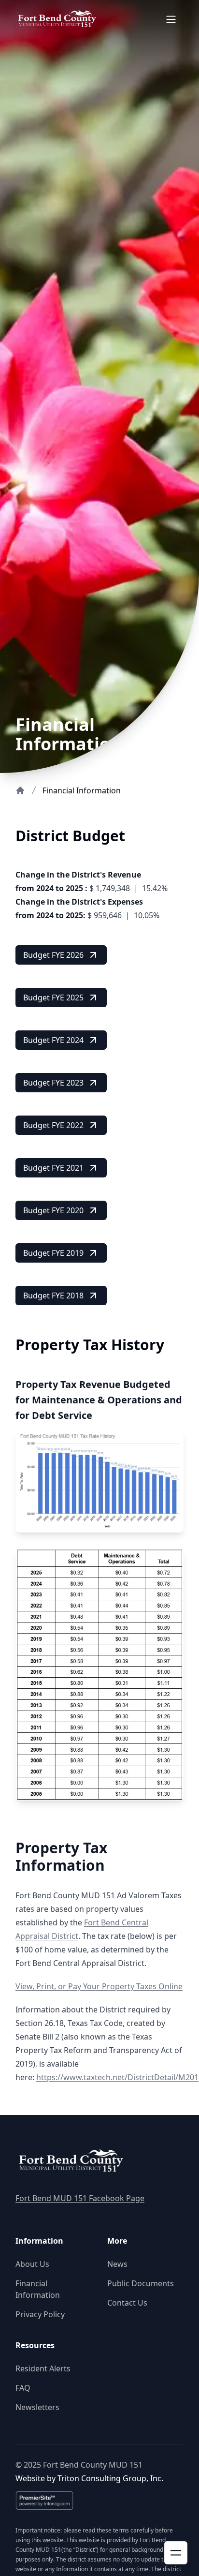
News (117, 2264)
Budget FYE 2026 (53, 955)
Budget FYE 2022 (53, 1125)
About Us (32, 2264)
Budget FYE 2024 (53, 1040)
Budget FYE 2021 (53, 1168)
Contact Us (127, 2303)
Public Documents (141, 2283)
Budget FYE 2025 (53, 998)
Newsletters (37, 2407)
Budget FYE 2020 (53, 1210)
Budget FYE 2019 (53, 1253)
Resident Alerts (43, 2368)
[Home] (20, 790)
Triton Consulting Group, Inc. (110, 2478)
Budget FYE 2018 (53, 1295)
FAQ (23, 2388)
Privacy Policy (40, 2314)
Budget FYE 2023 (53, 1083)
